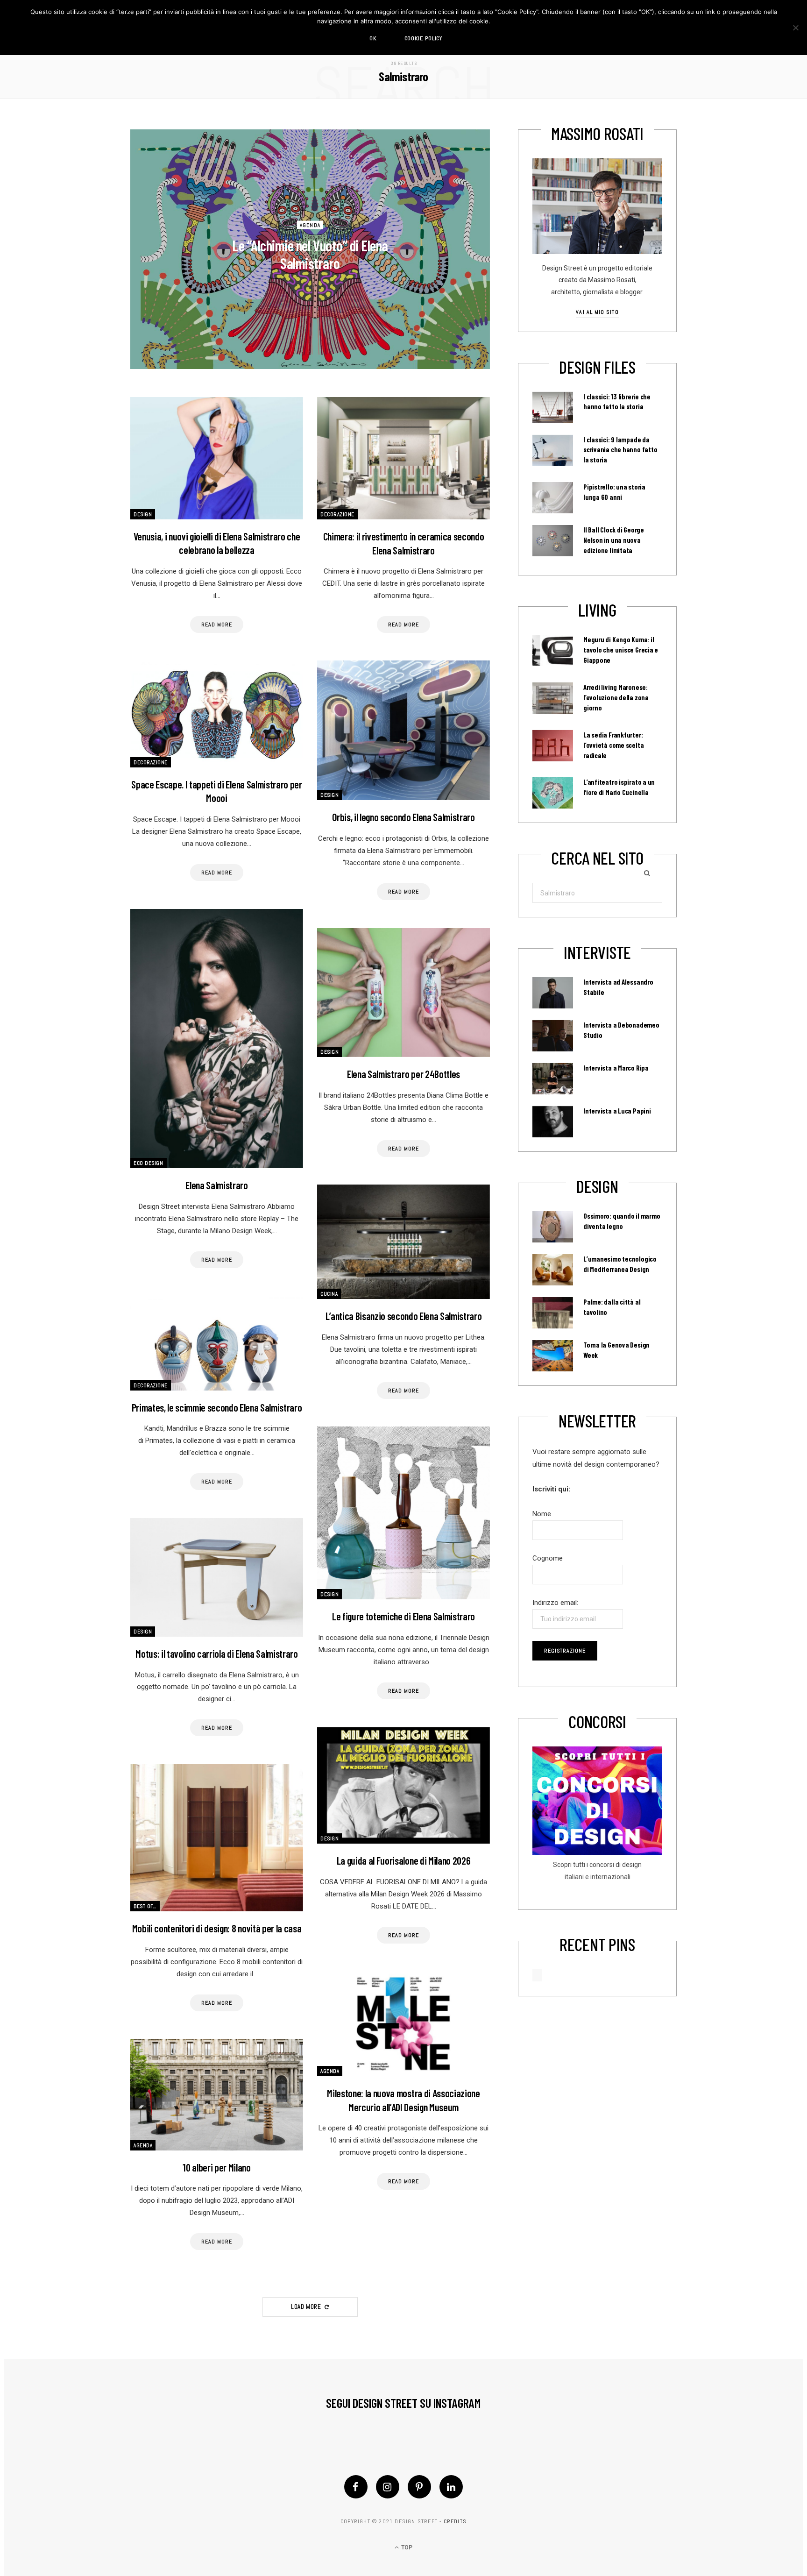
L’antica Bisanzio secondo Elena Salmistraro (404, 1316)
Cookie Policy (424, 38)
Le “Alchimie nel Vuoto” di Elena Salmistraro (310, 254)
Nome (542, 1514)
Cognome (548, 1558)
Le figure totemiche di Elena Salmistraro (403, 1616)
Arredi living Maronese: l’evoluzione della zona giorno (616, 697)
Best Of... (145, 1906)
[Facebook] (356, 2487)
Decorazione (337, 514)
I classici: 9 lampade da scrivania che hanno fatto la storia (620, 450)
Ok (373, 38)
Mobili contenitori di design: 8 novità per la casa (217, 1928)
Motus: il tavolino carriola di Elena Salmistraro (216, 1653)
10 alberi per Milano (216, 2167)
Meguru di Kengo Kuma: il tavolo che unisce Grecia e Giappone (621, 650)
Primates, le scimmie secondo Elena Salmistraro (217, 1407)
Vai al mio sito (597, 312)
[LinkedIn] (451, 2487)
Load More (307, 2307)
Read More (216, 624)
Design (143, 514)
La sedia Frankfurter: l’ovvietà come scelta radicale (613, 745)
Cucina (329, 1294)
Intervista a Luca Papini (617, 1111)
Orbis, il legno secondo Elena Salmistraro (403, 817)
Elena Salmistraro (216, 1185)
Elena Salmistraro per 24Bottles (403, 1074)
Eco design (149, 1163)
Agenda (310, 225)
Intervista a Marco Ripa (616, 1068)
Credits (455, 2521)
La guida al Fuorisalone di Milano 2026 (403, 1860)
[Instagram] (388, 2487)
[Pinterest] (419, 2487)
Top (406, 2548)
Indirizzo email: (555, 1603)
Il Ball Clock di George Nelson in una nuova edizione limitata (614, 540)
